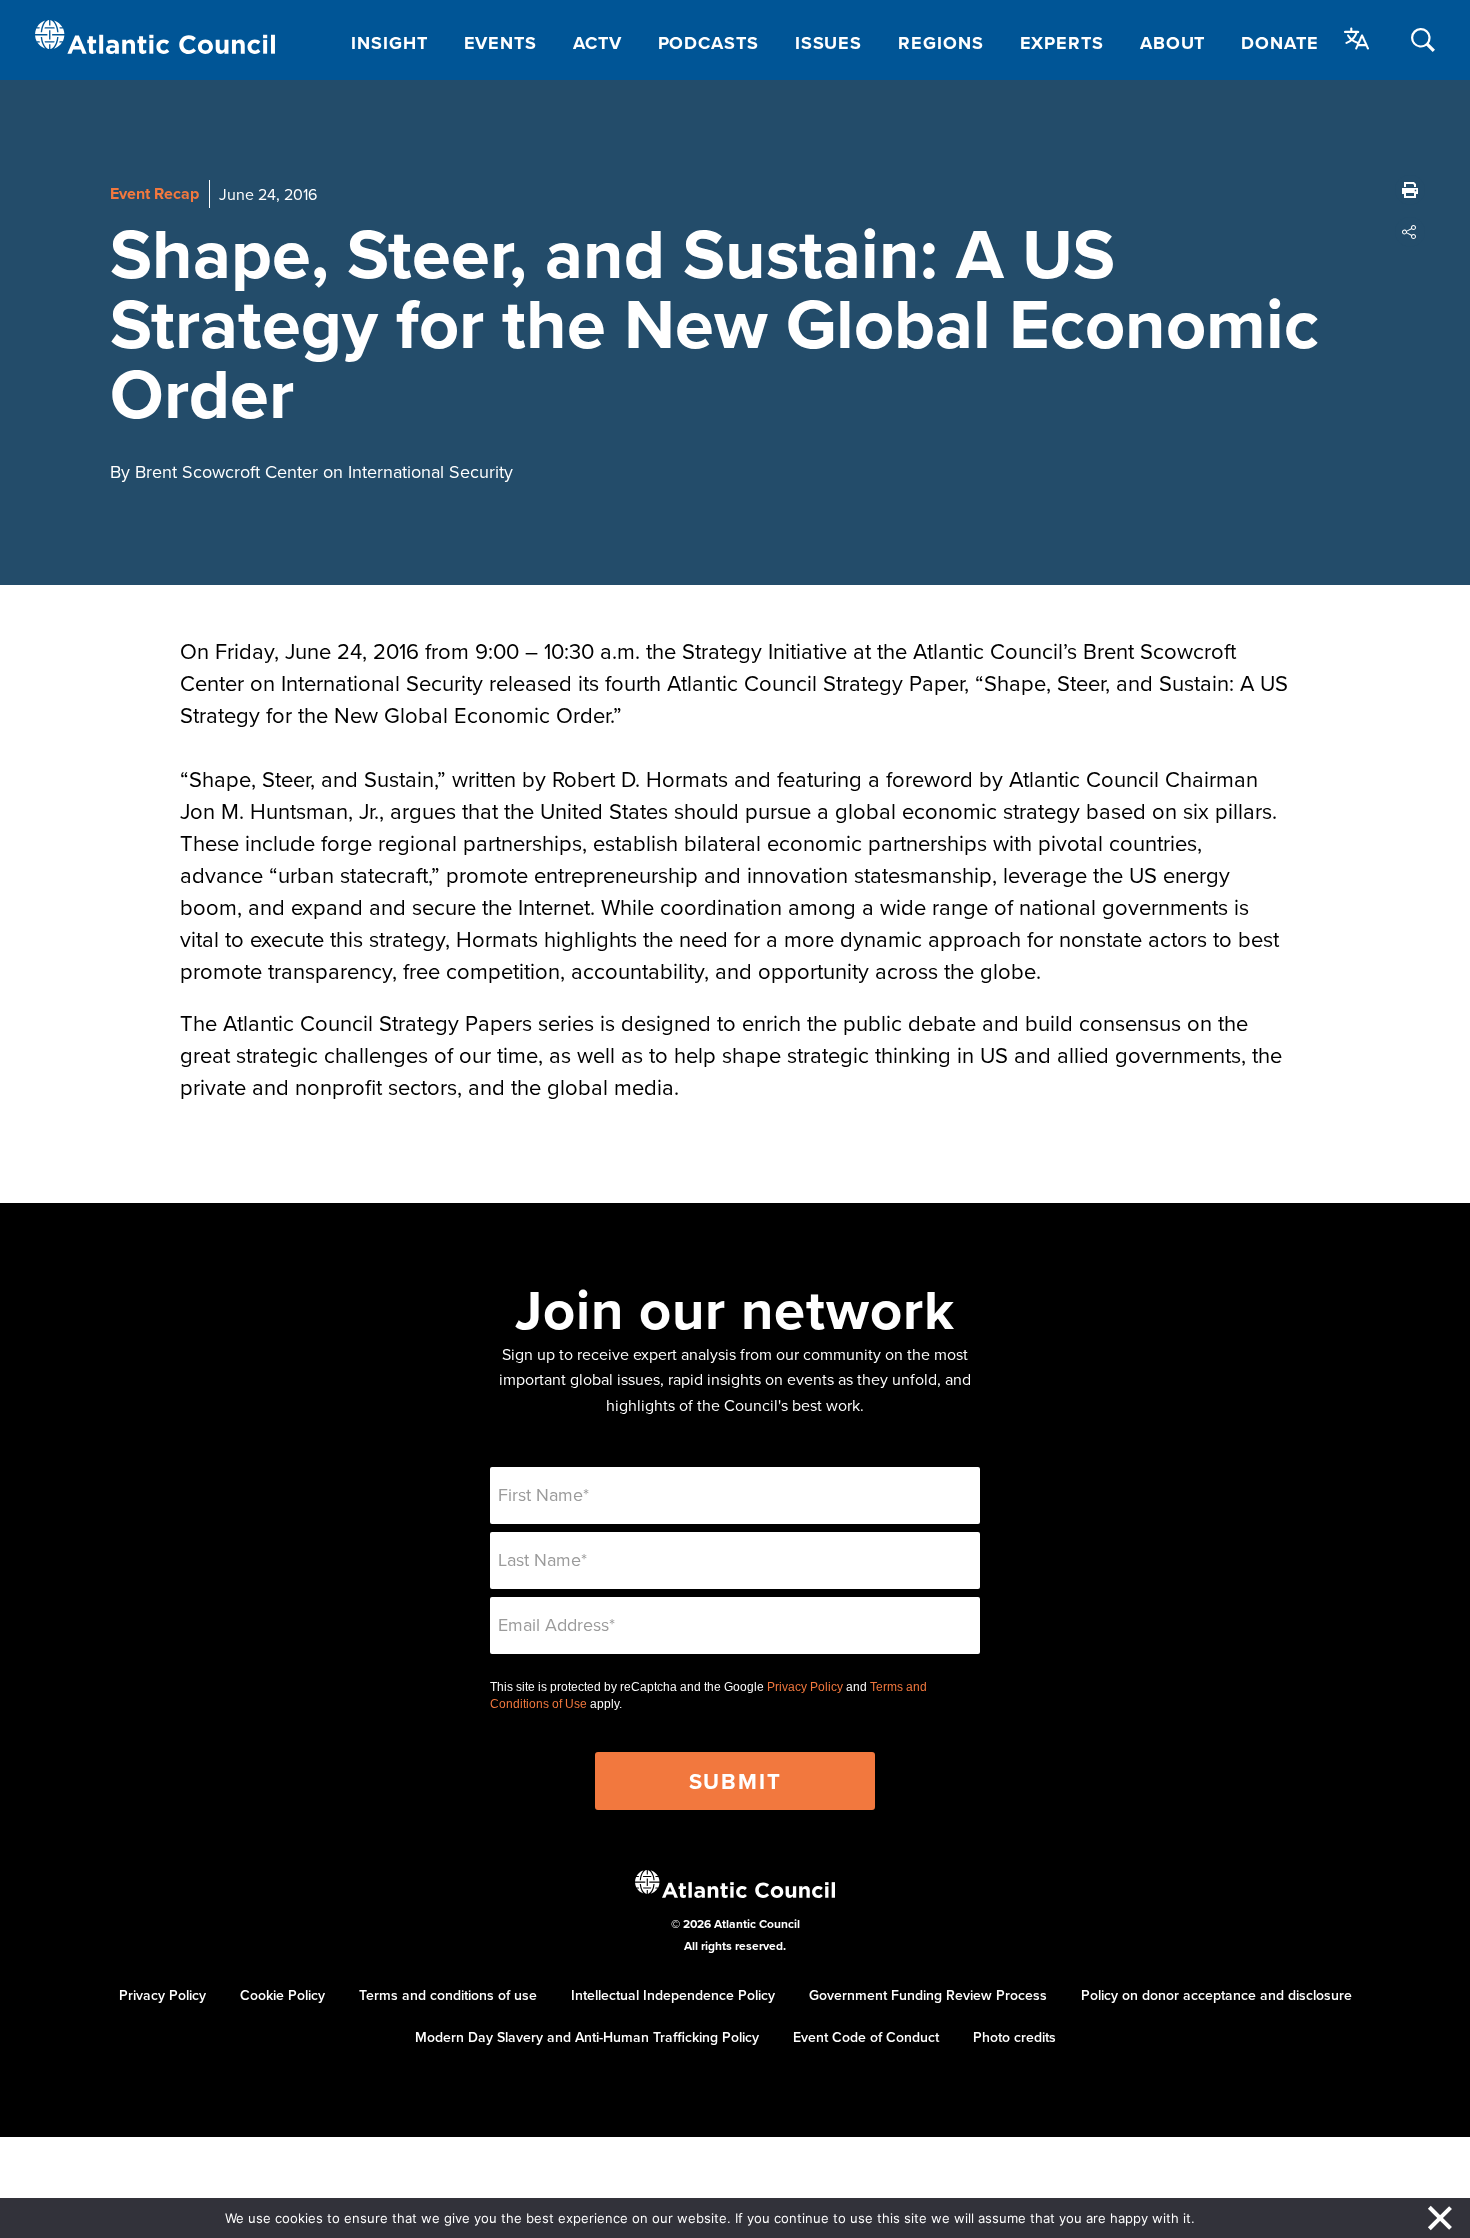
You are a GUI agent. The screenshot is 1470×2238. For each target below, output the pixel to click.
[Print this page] (1410, 190)
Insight (389, 43)
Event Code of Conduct (866, 2037)
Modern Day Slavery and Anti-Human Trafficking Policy (587, 2037)
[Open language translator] (1357, 39)
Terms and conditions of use (448, 1995)
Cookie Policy (282, 1995)
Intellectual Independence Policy (673, 1995)
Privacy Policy (805, 1687)
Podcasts (708, 43)
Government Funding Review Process (928, 1995)
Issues (828, 43)
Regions (940, 43)
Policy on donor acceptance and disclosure (1216, 1995)
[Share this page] (1410, 232)
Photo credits (1014, 2037)
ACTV (597, 43)
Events (500, 43)
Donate (1279, 43)
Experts (1062, 43)
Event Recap (154, 193)
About (1173, 43)
